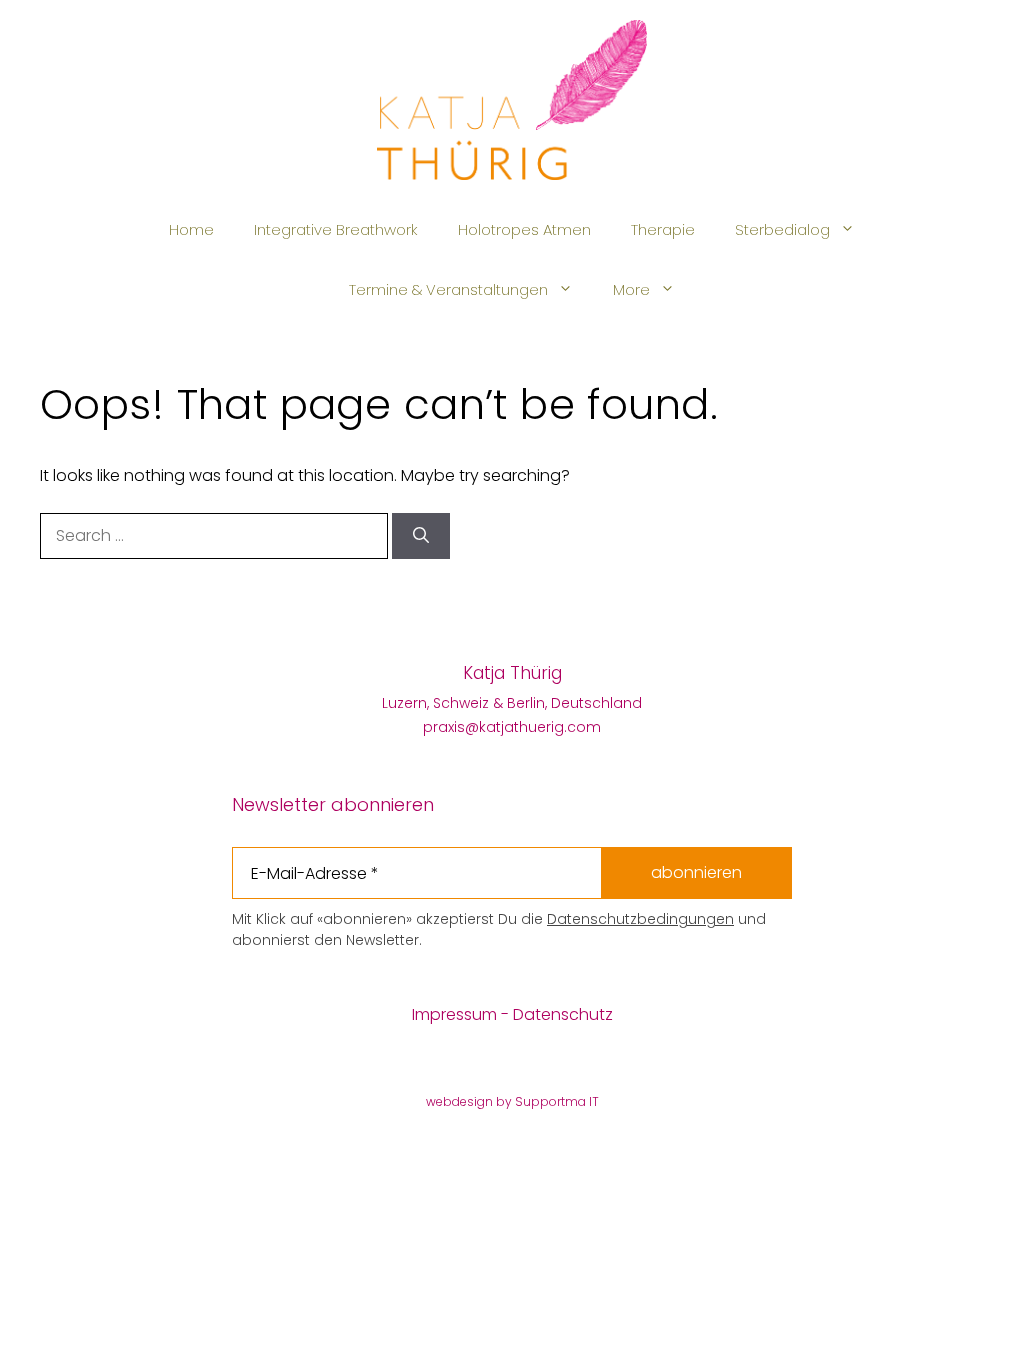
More (631, 289)
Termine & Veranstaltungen (448, 289)
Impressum (454, 1014)
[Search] (421, 536)
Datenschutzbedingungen (640, 919)
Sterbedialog (782, 229)
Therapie (663, 229)
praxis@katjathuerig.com (512, 727)
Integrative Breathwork (336, 229)
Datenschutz (563, 1014)
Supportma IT (557, 1101)
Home (191, 229)
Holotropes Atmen (524, 229)
